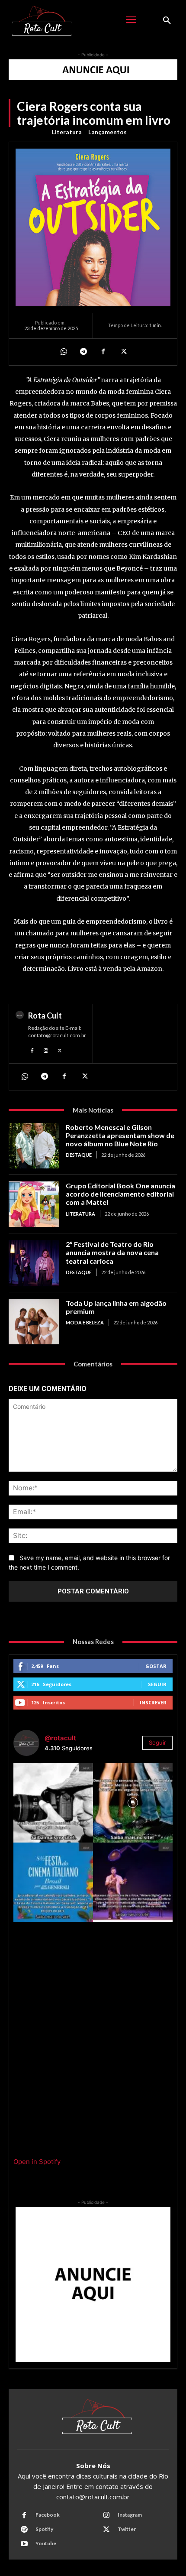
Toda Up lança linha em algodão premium (116, 1307)
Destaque (79, 1155)
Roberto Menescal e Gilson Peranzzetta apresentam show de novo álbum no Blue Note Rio (120, 1135)
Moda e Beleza (85, 1322)
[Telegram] (83, 352)
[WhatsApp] (63, 352)
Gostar (156, 1666)
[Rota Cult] (20, 1034)
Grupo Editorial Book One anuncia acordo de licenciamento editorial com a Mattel (120, 1194)
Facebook (48, 2515)
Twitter (127, 2529)
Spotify (44, 2529)
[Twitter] (123, 352)
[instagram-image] (53, 1803)
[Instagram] (46, 1050)
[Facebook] (103, 352)
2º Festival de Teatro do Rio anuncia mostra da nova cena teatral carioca (112, 1252)
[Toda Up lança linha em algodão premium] (34, 1322)
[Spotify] (24, 2530)
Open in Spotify (37, 2162)
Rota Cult (45, 1015)
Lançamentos (107, 132)
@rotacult (60, 1738)
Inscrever (153, 1702)
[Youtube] (24, 2544)
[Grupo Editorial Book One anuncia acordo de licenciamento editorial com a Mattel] (34, 1204)
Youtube (46, 2543)
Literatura (67, 132)
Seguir (157, 1684)
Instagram (130, 2515)
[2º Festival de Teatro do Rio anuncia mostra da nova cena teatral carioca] (34, 1263)
